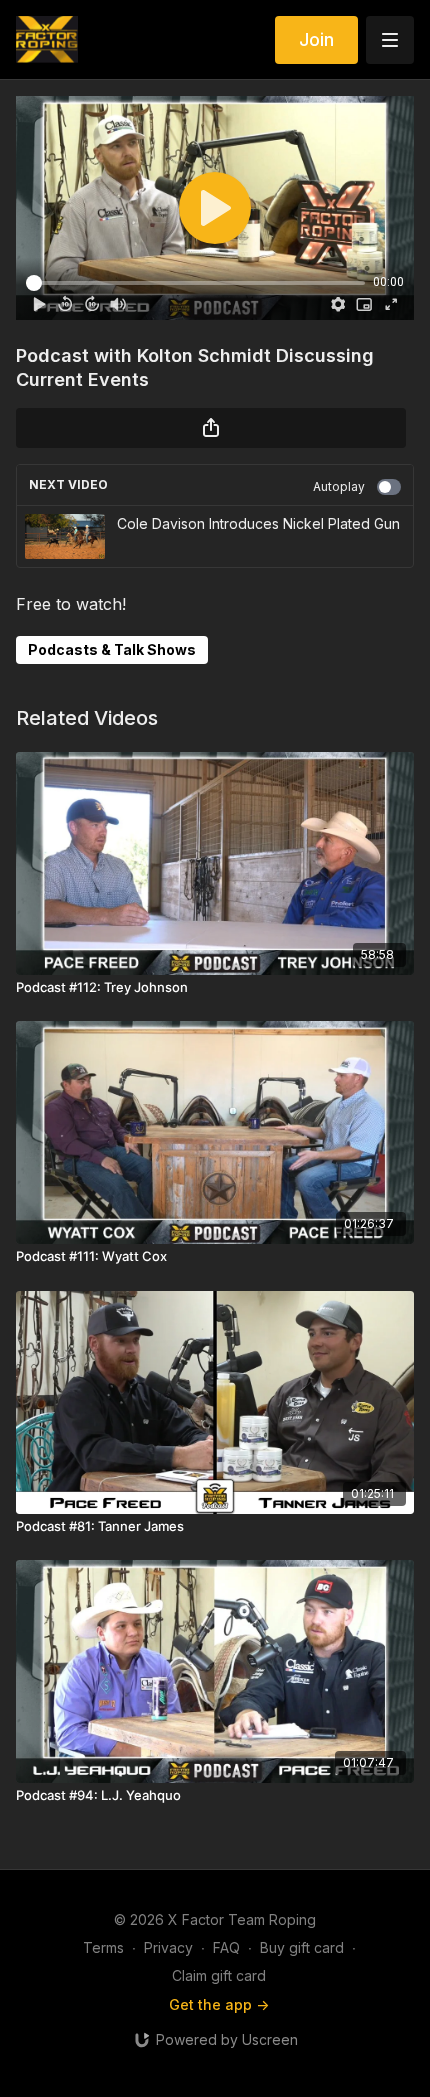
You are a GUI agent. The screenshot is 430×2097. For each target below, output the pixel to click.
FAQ (226, 1947)
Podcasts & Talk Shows (112, 649)
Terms (103, 1947)
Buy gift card (302, 1947)
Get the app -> (219, 2004)
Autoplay (339, 486)
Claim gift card (219, 1975)
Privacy (168, 1947)
